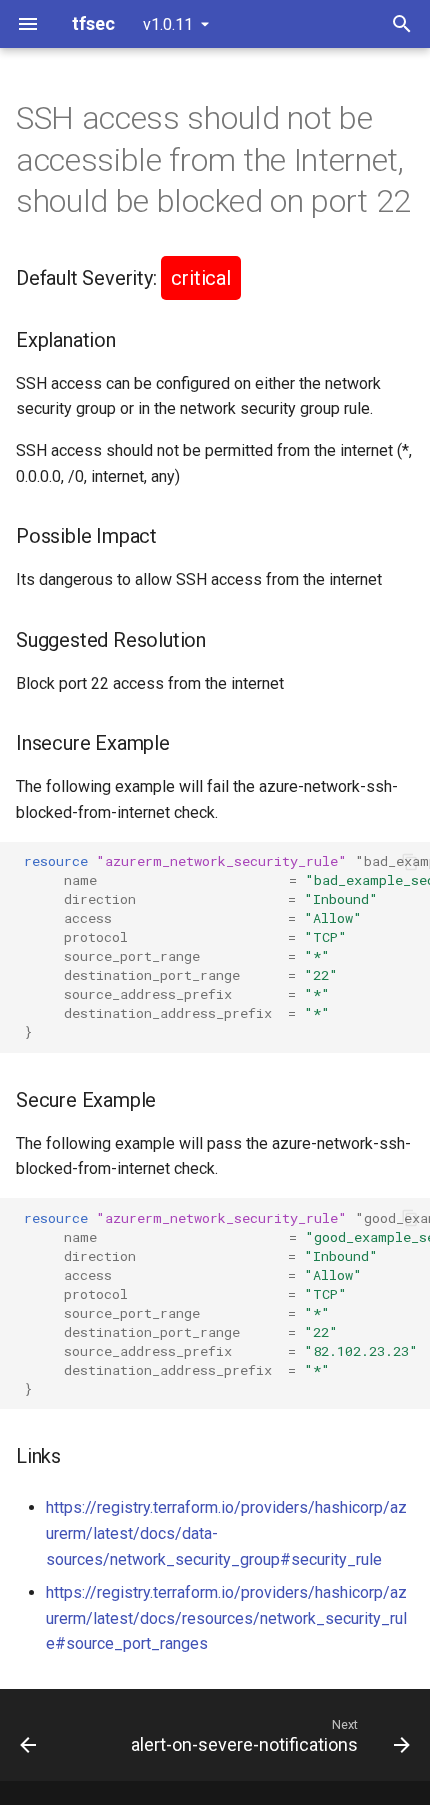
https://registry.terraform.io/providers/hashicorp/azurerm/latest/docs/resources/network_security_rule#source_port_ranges (226, 1618)
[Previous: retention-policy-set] (28, 1735)
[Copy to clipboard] (410, 862)
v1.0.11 (168, 24)
